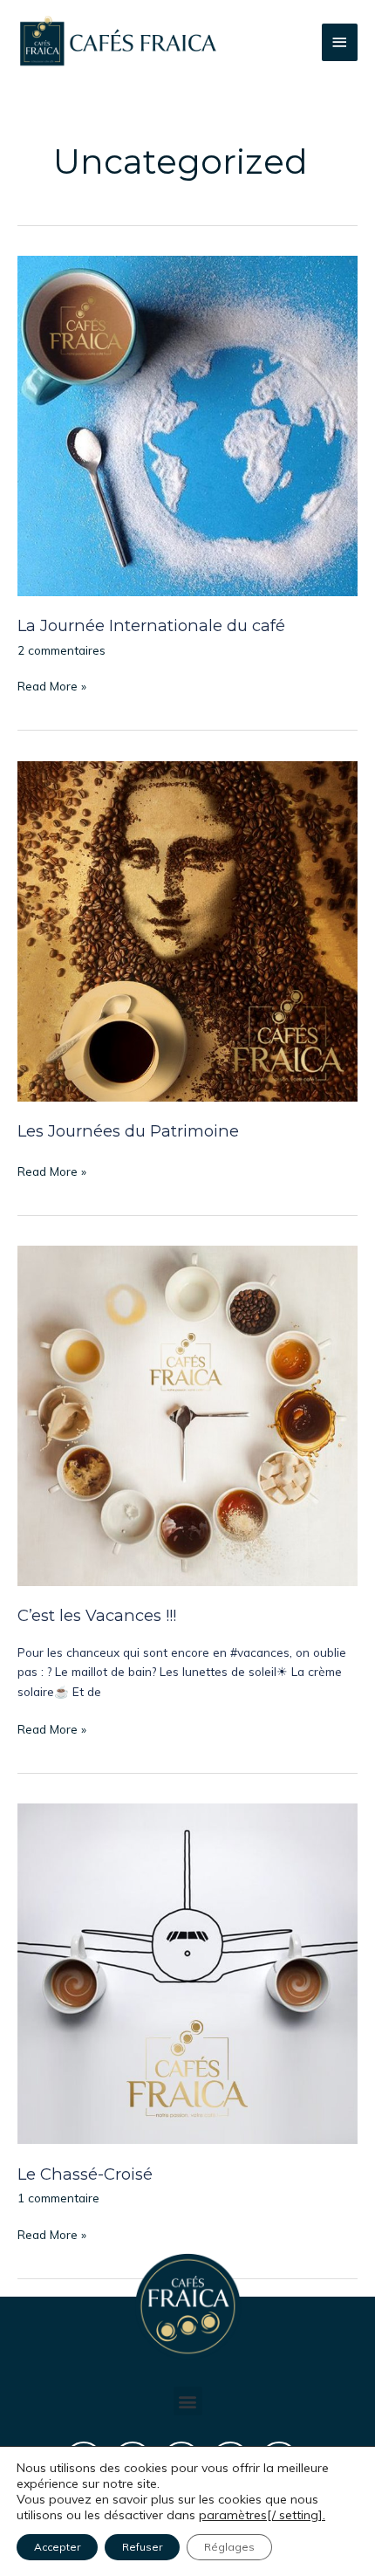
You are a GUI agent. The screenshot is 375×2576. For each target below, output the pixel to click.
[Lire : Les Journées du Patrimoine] (187, 929)
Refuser (142, 2547)
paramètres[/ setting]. (262, 2515)
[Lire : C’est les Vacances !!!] (187, 1414)
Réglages (229, 2547)
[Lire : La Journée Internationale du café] (187, 424)
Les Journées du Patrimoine (128, 1131)
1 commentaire (58, 2198)
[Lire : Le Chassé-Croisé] (187, 1971)
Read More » (52, 685)
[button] (188, 2401)
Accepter (57, 2547)
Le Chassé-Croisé (85, 2174)
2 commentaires (61, 650)
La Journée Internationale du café (151, 625)
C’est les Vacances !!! (97, 1615)
